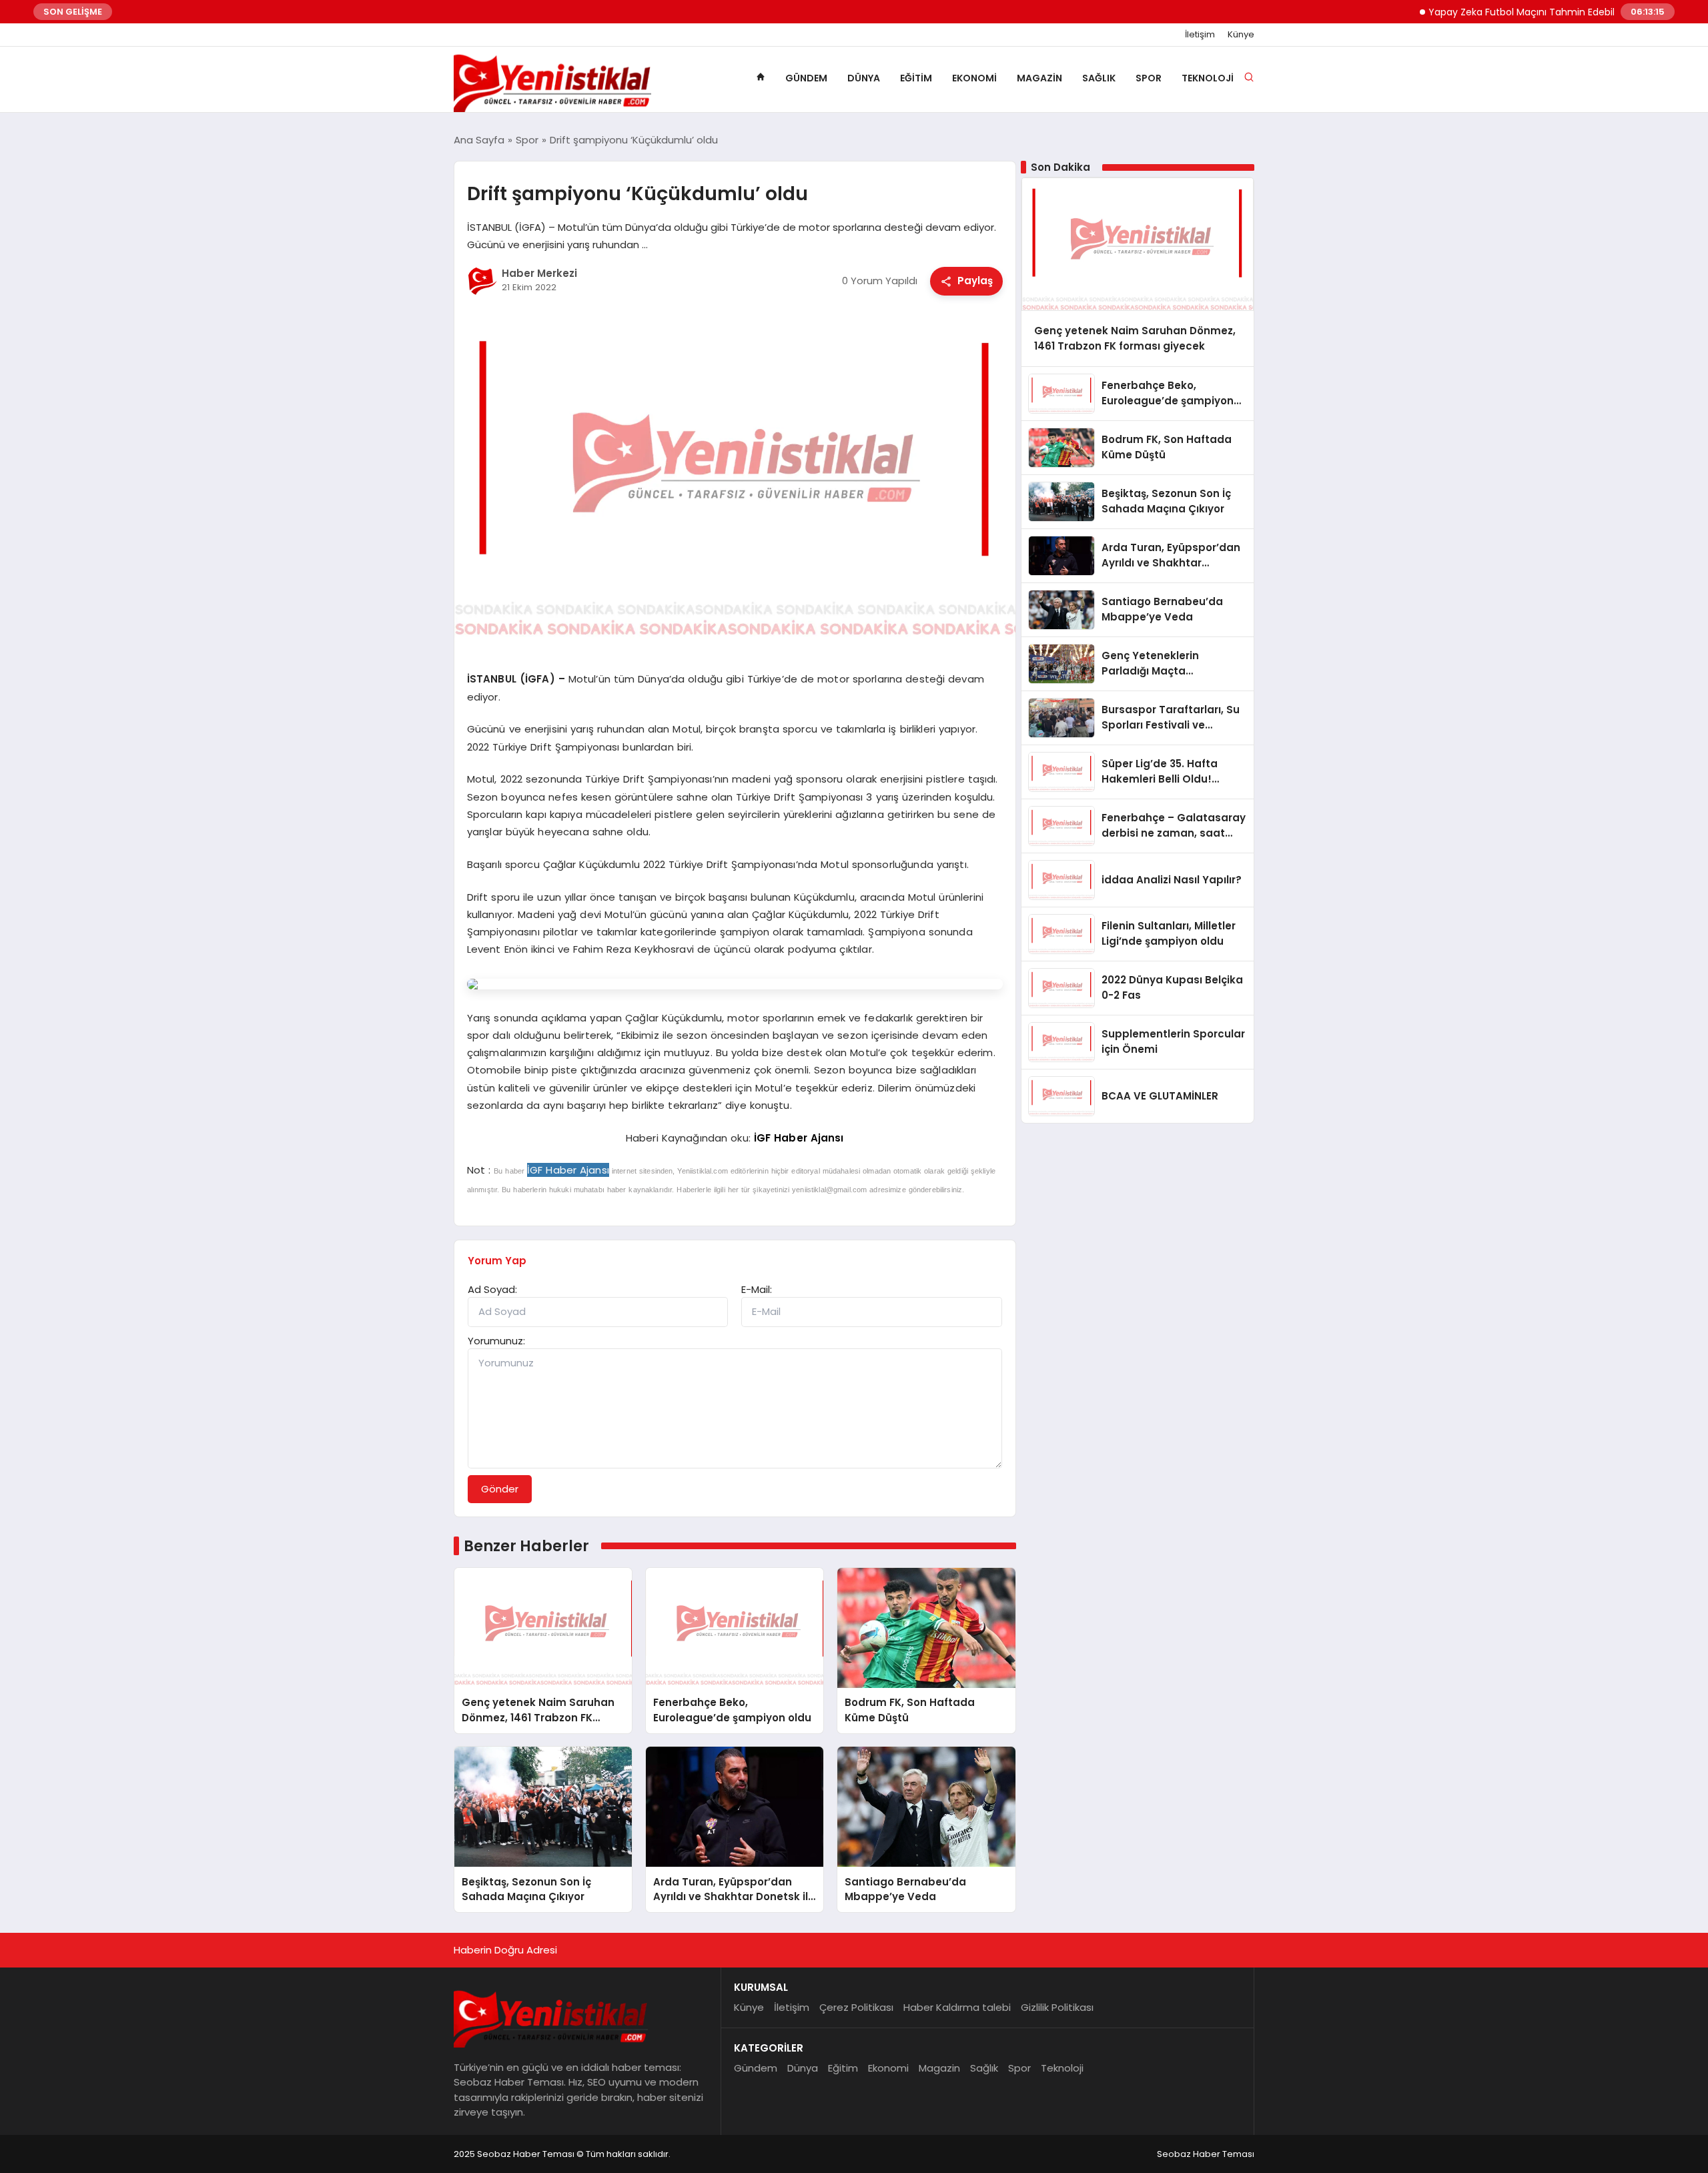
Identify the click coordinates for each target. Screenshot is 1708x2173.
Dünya (864, 78)
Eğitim (916, 78)
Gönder (500, 1489)
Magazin (1039, 78)
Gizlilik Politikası (1057, 2007)
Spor (1149, 78)
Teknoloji (1208, 78)
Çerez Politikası (856, 2007)
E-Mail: (757, 1289)
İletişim (1200, 35)
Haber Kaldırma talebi (957, 2007)
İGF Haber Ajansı (799, 1138)
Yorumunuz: (496, 1341)
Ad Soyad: (492, 1289)
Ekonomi (974, 78)
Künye (1241, 35)
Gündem (806, 78)
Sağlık (1099, 78)
